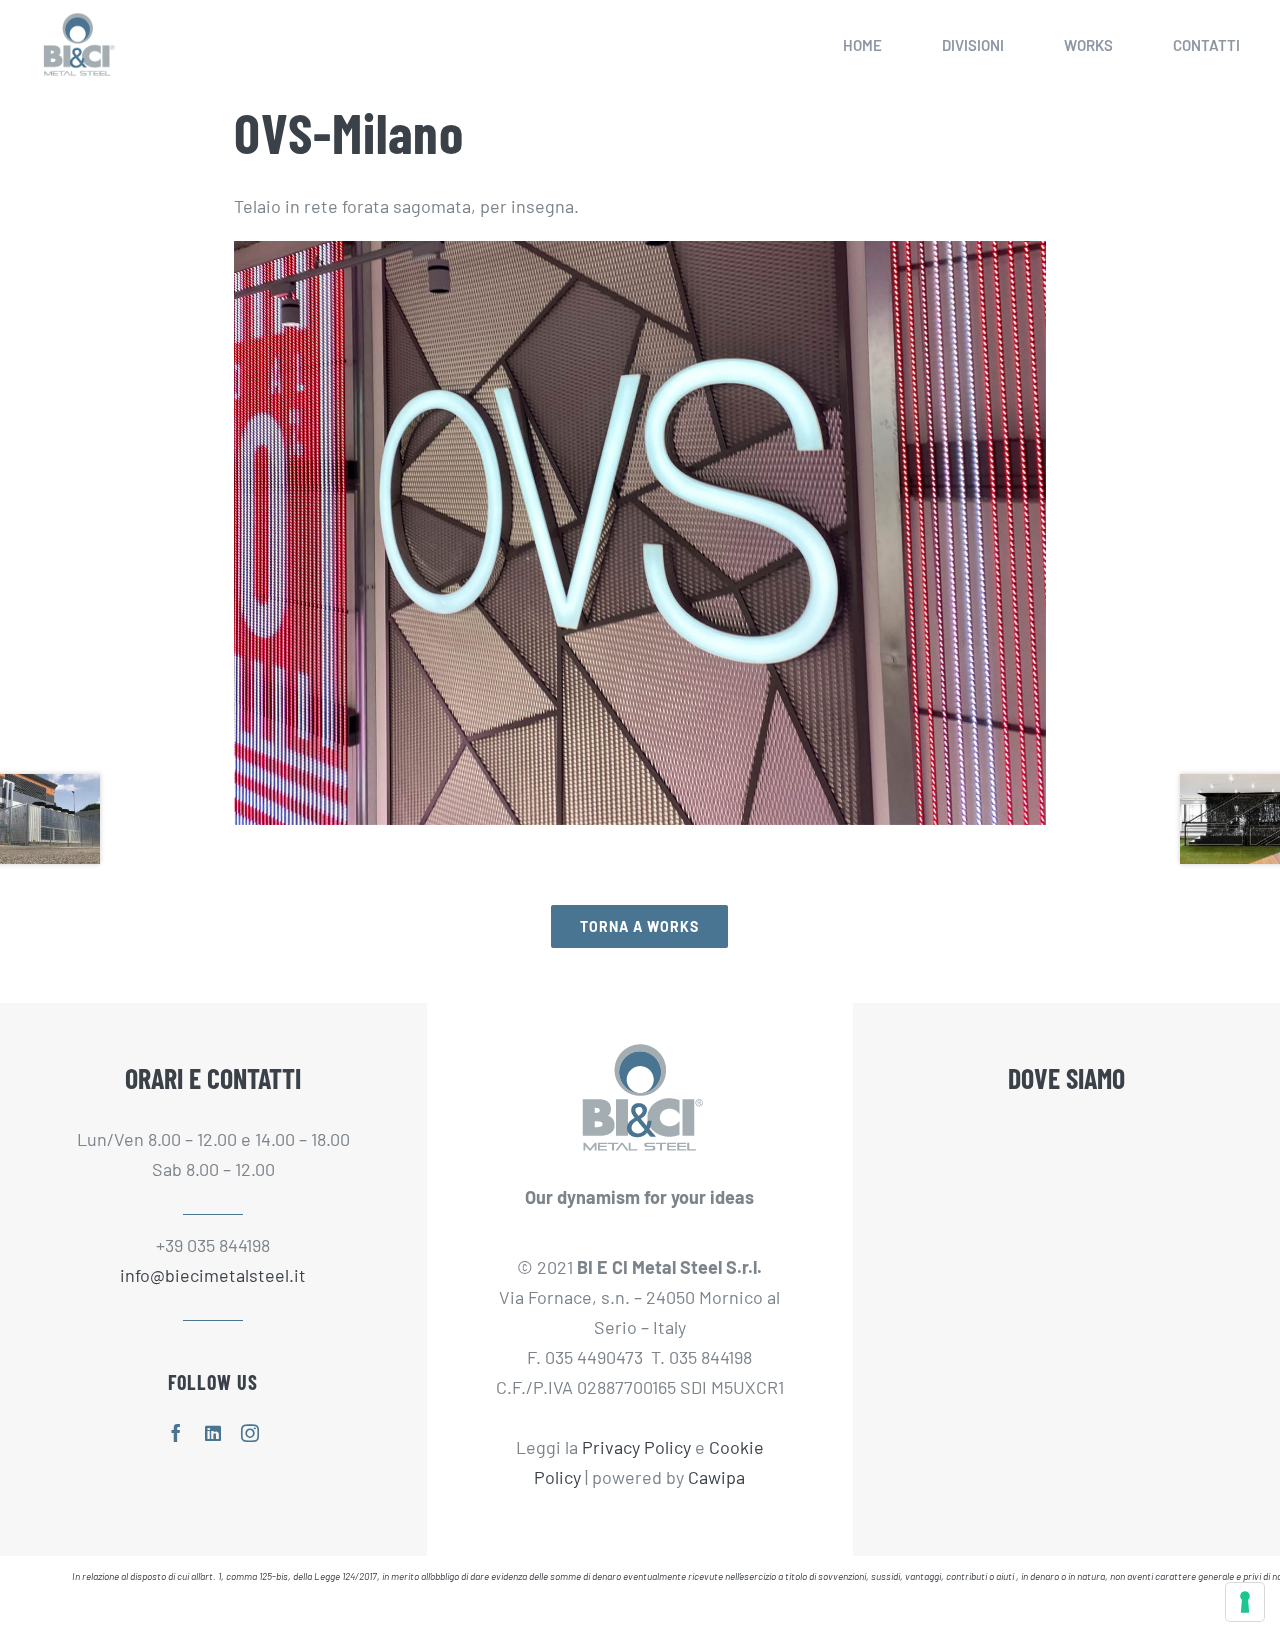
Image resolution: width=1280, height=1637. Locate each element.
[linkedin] (213, 1433)
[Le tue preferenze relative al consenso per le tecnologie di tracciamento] (1245, 1602)
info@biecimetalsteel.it (213, 1275)
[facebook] (176, 1433)
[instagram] (250, 1433)
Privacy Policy (636, 1447)
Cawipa (716, 1477)
